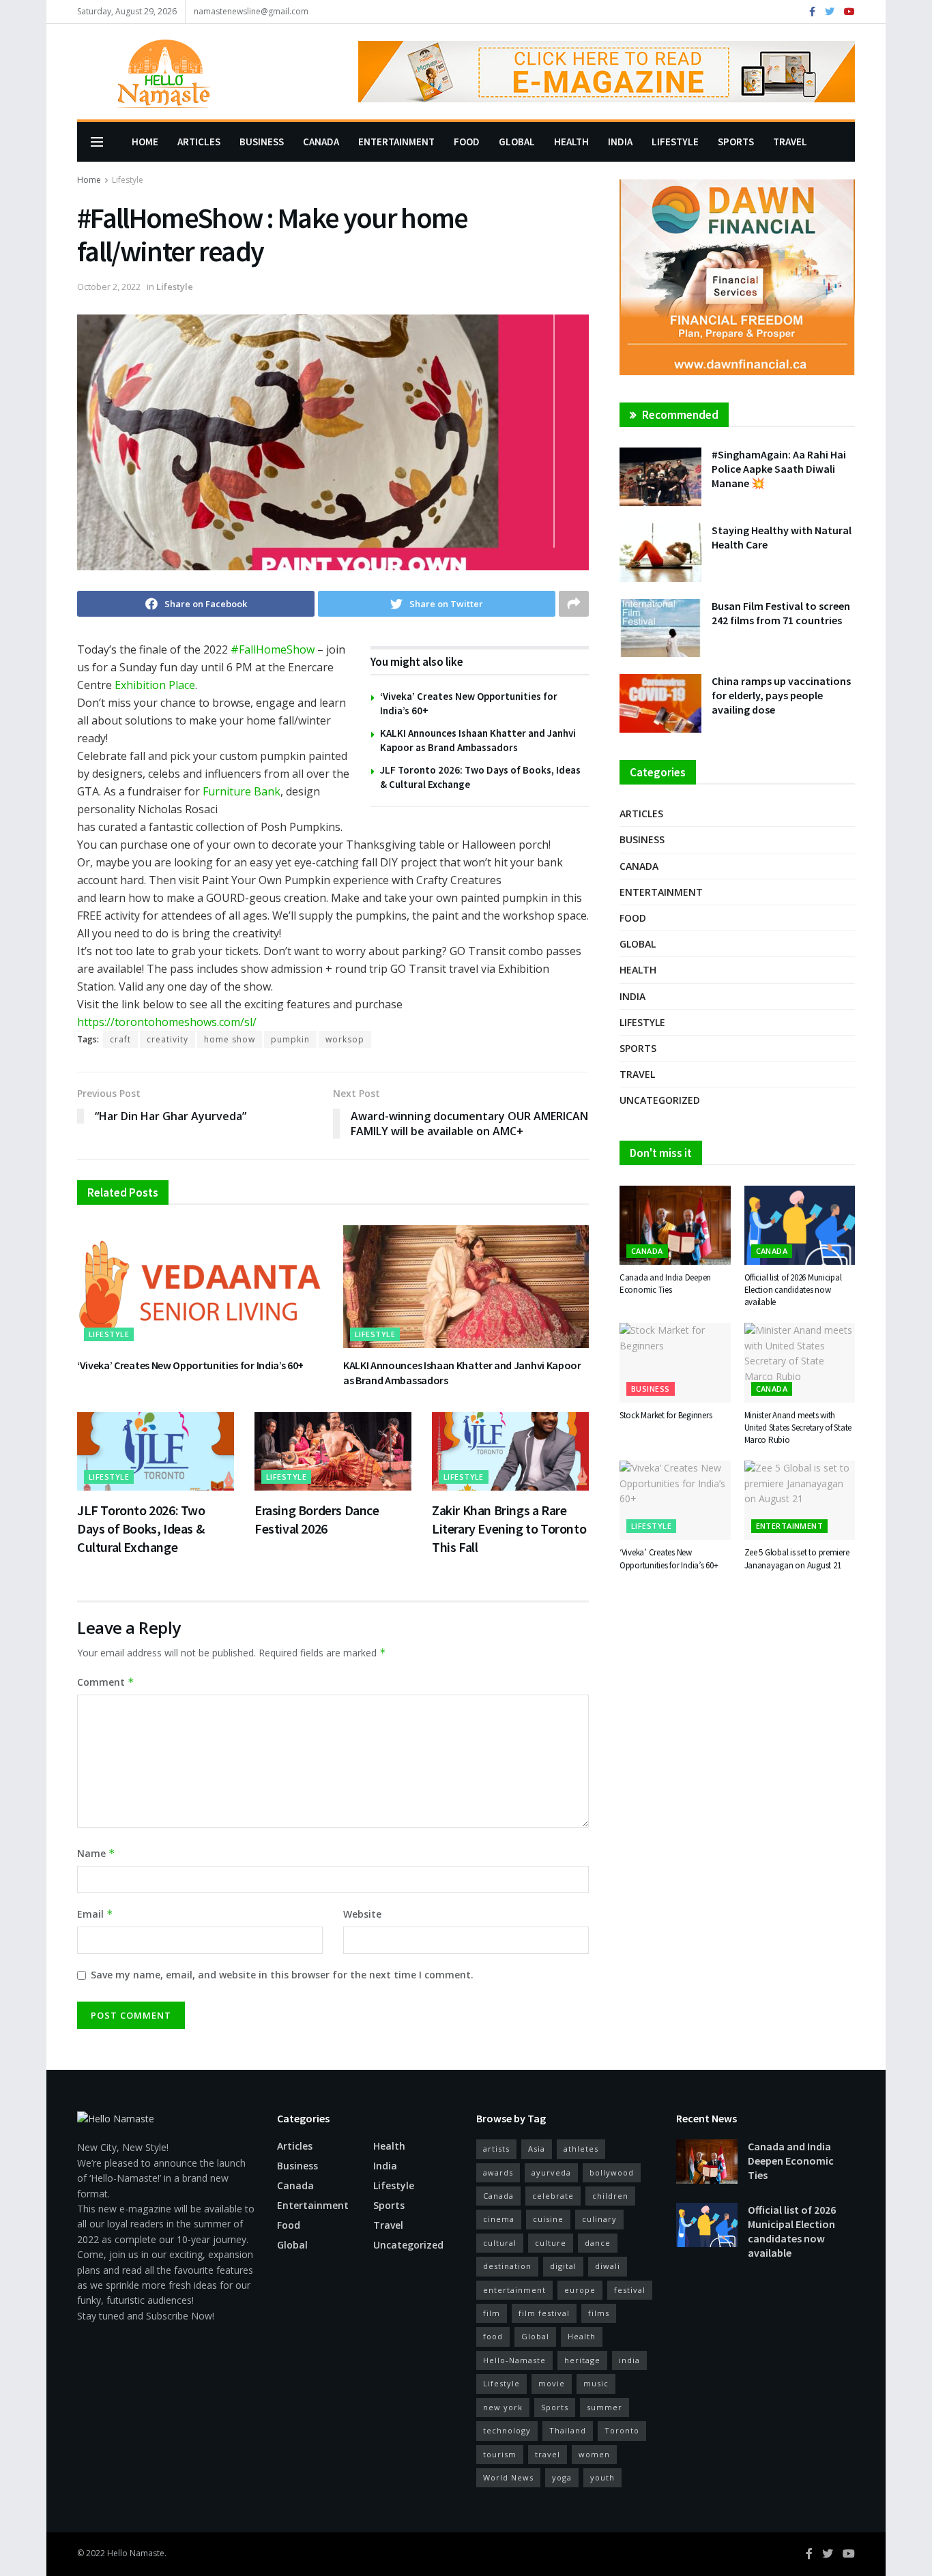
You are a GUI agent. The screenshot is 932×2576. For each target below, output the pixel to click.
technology (507, 2430)
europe (580, 2290)
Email (95, 1914)
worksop (345, 1039)
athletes (581, 2149)
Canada (321, 142)
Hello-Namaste (514, 2360)
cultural (500, 2243)
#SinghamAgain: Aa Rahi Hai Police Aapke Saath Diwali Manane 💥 (779, 469)
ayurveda (551, 2172)
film (492, 2313)
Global (517, 142)
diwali (608, 2266)
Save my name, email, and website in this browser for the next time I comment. (282, 1975)
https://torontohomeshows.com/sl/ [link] (167, 1022)
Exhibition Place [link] (155, 685)
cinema (499, 2219)
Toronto (622, 2430)
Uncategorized (660, 1100)
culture (551, 2243)
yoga (562, 2477)
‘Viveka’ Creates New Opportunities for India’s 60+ (190, 1365)
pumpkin (290, 1039)
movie (552, 2383)
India (620, 142)
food (493, 2336)
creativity (168, 1039)
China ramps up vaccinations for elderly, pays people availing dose (781, 695)
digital (563, 2266)
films (599, 2313)
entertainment (514, 2290)
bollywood (612, 2172)
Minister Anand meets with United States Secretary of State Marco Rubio (798, 1428)
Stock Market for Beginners (666, 1415)
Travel (790, 142)
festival (630, 2290)
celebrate (553, 2196)
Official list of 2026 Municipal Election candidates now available (793, 1290)
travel (548, 2454)
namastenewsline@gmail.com (251, 11)
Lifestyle (675, 142)
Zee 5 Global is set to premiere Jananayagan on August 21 (797, 1558)
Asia (537, 2149)
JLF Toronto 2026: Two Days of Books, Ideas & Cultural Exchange (141, 1528)
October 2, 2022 (109, 287)
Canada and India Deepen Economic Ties (665, 1284)
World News (508, 2477)
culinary (599, 2219)
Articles (199, 142)
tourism (500, 2454)
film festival (544, 2313)
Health (571, 142)
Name (96, 1853)
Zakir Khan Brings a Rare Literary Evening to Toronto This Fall (509, 1528)
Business (262, 142)
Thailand (568, 2430)
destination (507, 2266)
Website (362, 1914)
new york (503, 2407)
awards (498, 2172)
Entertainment (396, 142)
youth (602, 2477)
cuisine (548, 2219)
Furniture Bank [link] (242, 791)
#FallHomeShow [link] (273, 649)
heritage (582, 2360)
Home (145, 142)
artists (496, 2149)
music (596, 2383)
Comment (106, 1682)
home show (230, 1039)
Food (467, 142)
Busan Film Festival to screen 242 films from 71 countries (781, 613)
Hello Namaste (136, 2553)
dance (598, 2243)
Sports (736, 142)
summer (605, 2407)
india (629, 2360)
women (594, 2454)
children (610, 2196)
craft (120, 1039)
